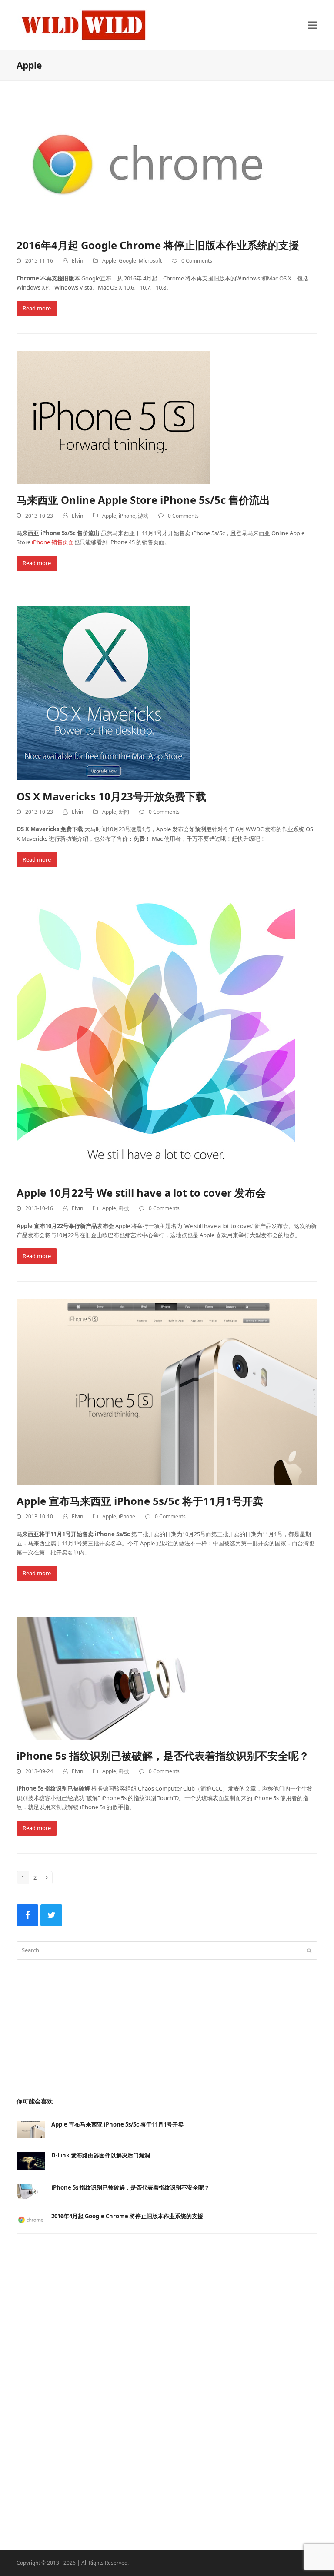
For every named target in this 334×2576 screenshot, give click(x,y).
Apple (109, 261)
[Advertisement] (167, 2027)
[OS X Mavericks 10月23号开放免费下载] (104, 692)
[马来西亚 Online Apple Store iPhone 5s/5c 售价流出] (114, 417)
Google (127, 261)
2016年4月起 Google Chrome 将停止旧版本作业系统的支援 (158, 245)
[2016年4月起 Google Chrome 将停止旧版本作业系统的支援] (147, 163)
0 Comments (197, 261)
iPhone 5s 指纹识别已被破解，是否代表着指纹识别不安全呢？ (163, 1756)
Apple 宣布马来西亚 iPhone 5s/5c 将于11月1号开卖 (140, 1501)
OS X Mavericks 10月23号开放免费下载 (111, 796)
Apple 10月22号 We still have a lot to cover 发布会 (141, 1193)
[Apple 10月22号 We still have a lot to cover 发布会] (156, 1039)
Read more (37, 308)
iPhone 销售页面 (53, 542)
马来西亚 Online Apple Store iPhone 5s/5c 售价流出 (143, 500)
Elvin (77, 261)
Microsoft (150, 261)
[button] (313, 25)
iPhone (127, 516)
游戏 (143, 516)
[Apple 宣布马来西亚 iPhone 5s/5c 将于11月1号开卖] (167, 1391)
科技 (124, 1208)
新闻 (124, 812)
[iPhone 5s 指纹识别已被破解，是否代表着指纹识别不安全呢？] (129, 1677)
